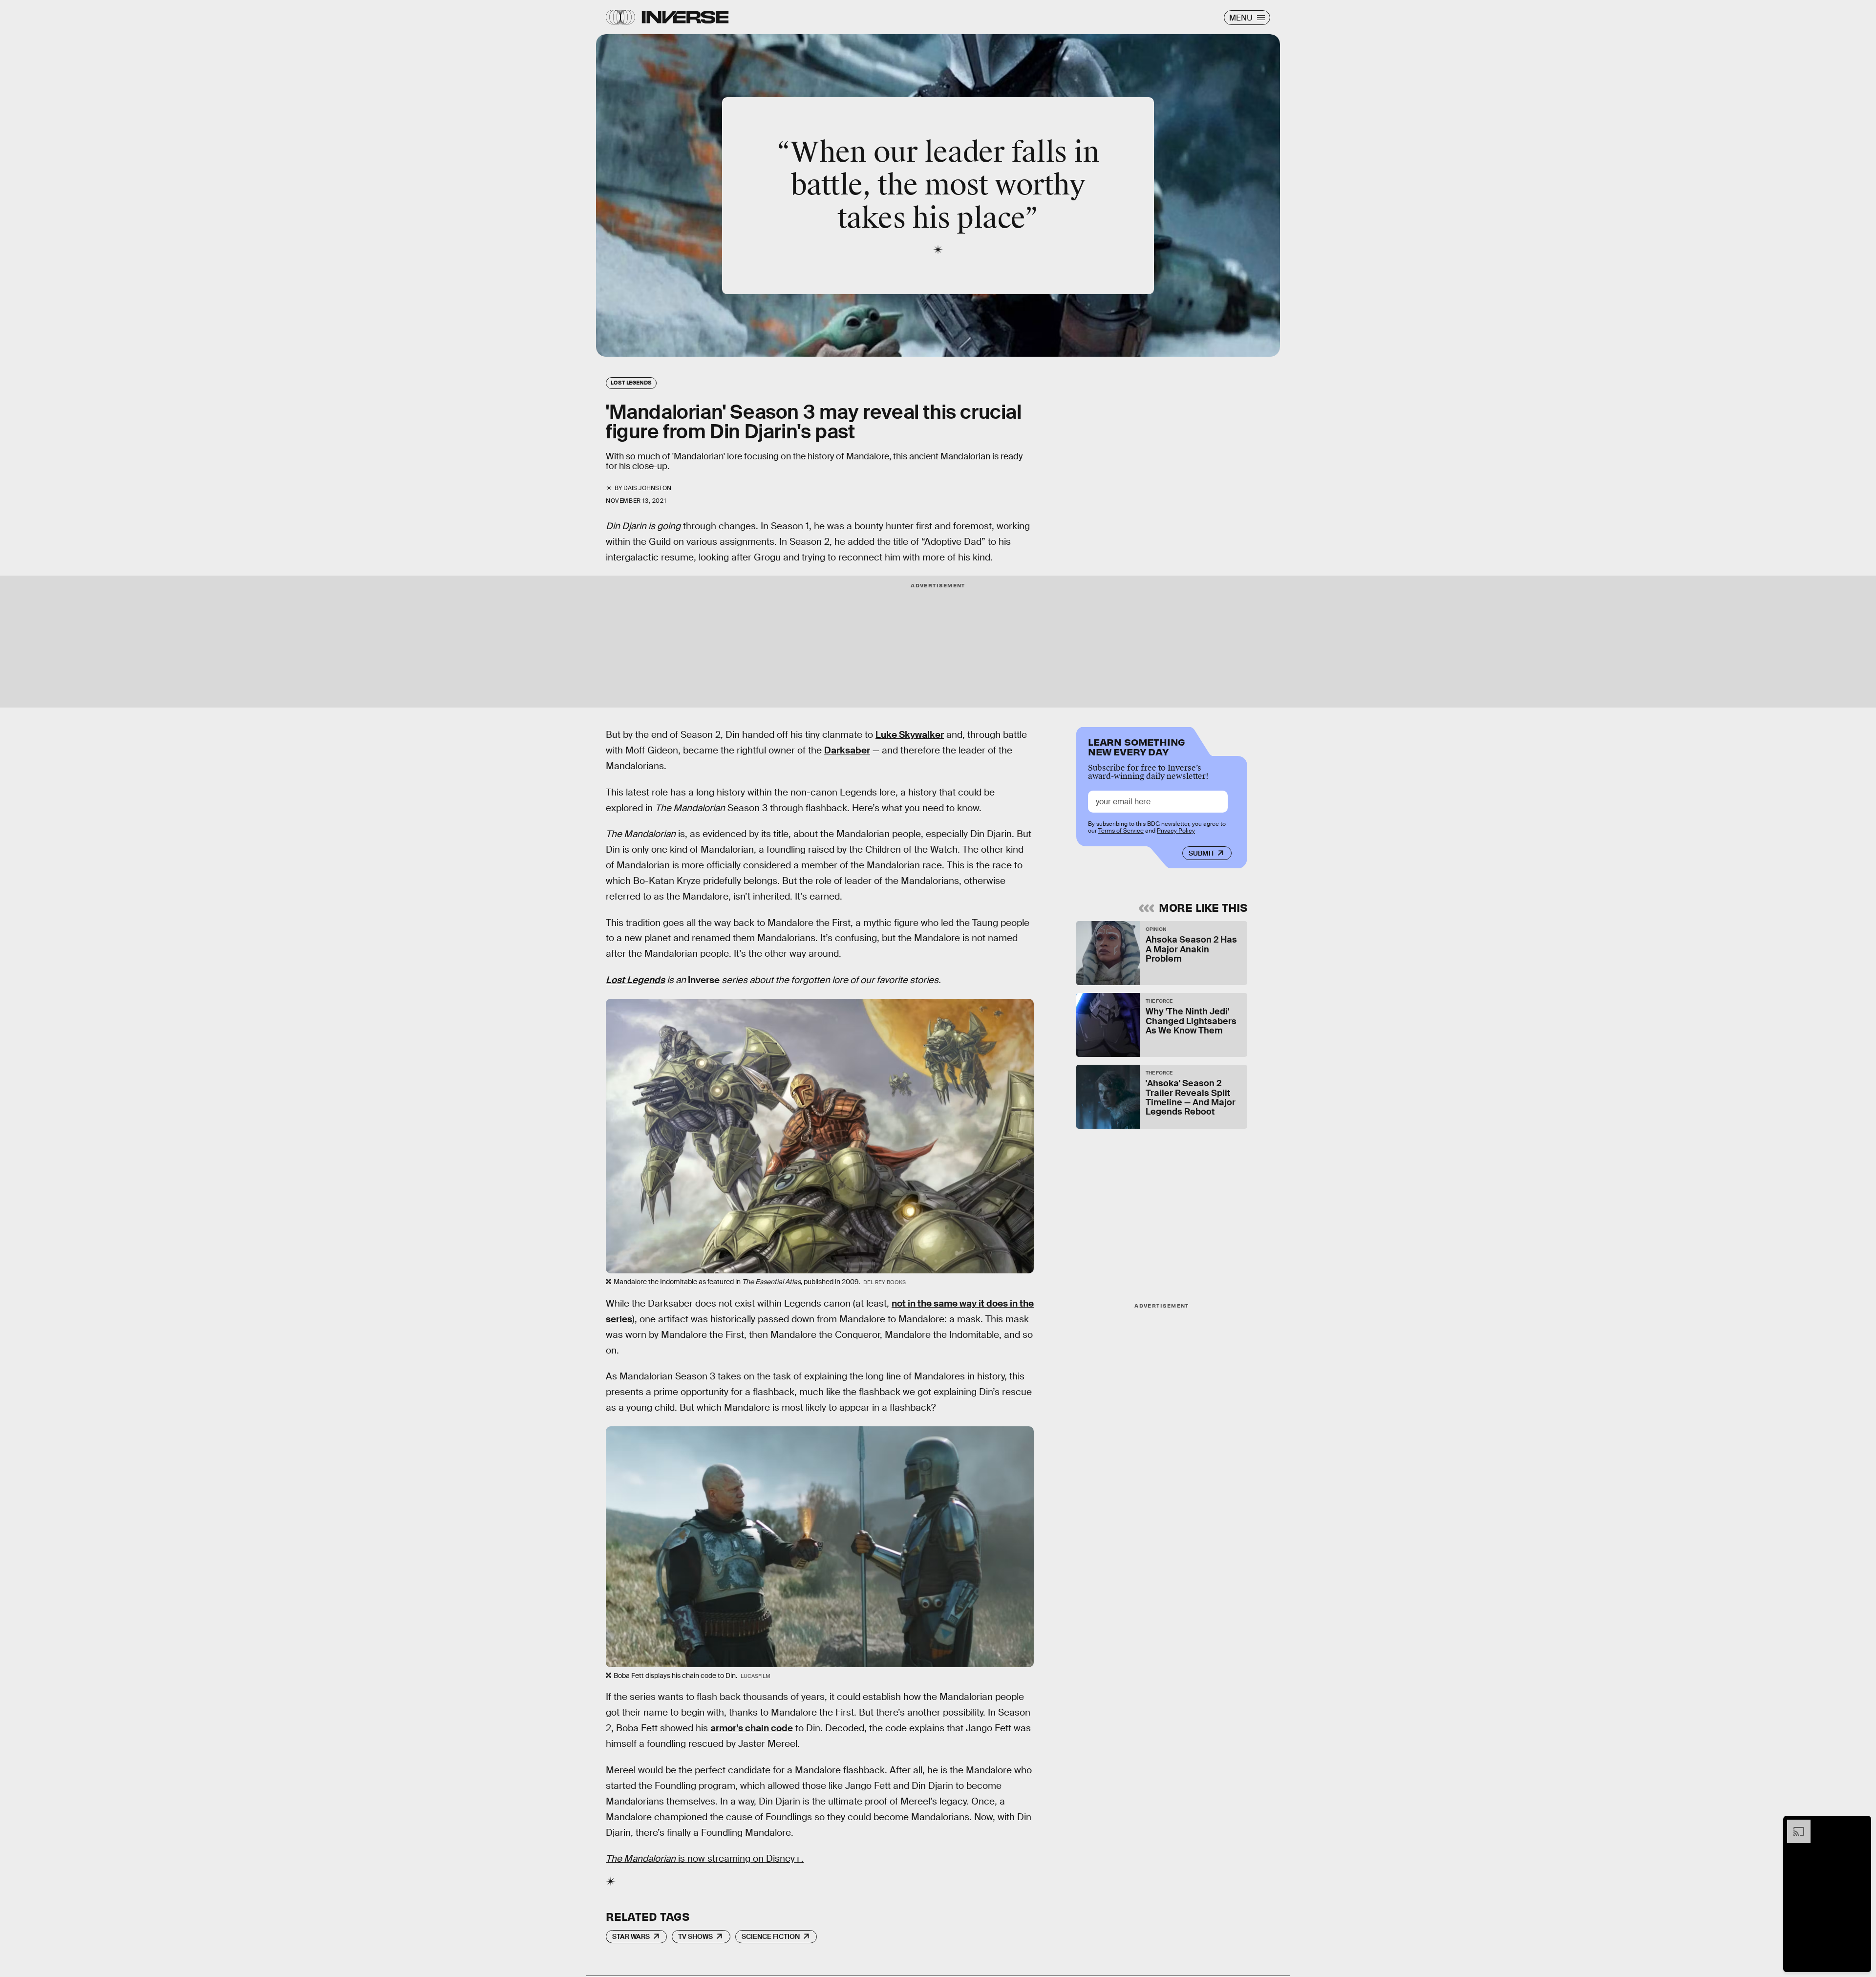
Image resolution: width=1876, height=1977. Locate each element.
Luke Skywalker (910, 735)
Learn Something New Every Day (1137, 746)
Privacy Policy (1176, 831)
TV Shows (695, 1936)
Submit (1202, 853)
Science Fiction (771, 1936)
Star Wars (631, 1936)
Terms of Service (1121, 831)
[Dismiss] (1860, 1825)
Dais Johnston (647, 488)
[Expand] (1794, 1825)
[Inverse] (685, 17)
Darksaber (847, 750)
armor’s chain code (752, 1728)
